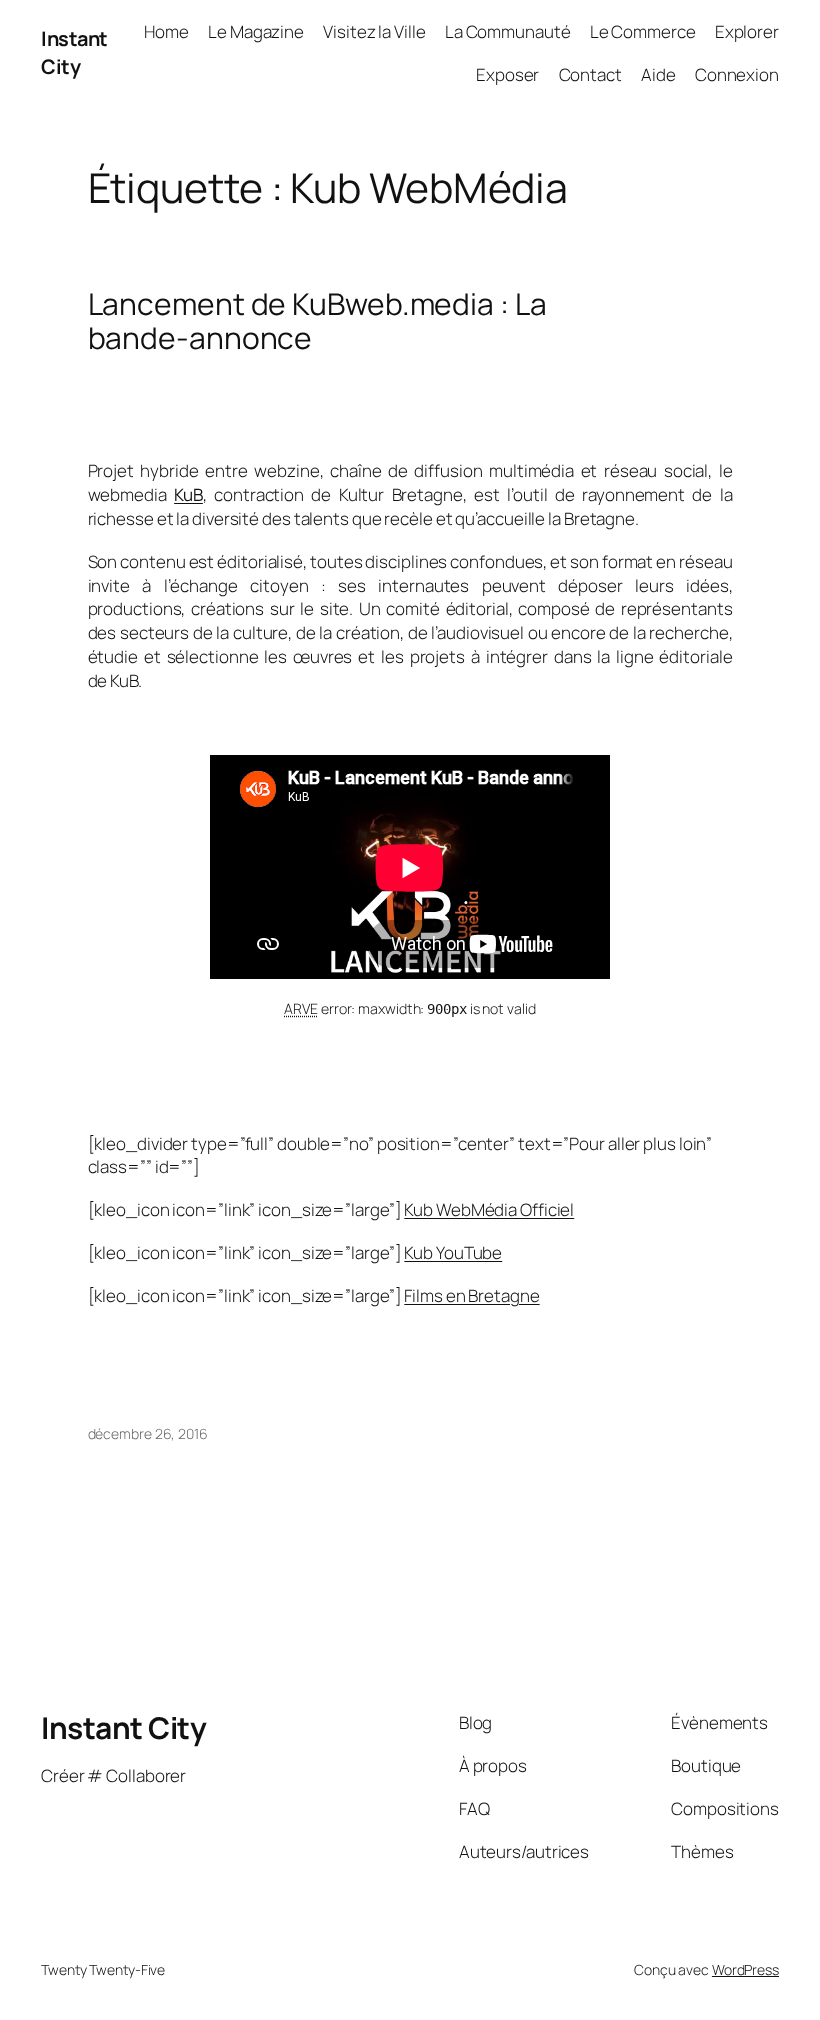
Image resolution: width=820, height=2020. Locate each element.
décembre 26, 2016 (148, 1433)
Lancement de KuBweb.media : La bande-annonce (317, 320)
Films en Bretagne (471, 1295)
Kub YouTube (453, 1252)
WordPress (745, 1969)
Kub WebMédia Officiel (489, 1209)
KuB (188, 494)
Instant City (74, 52)
